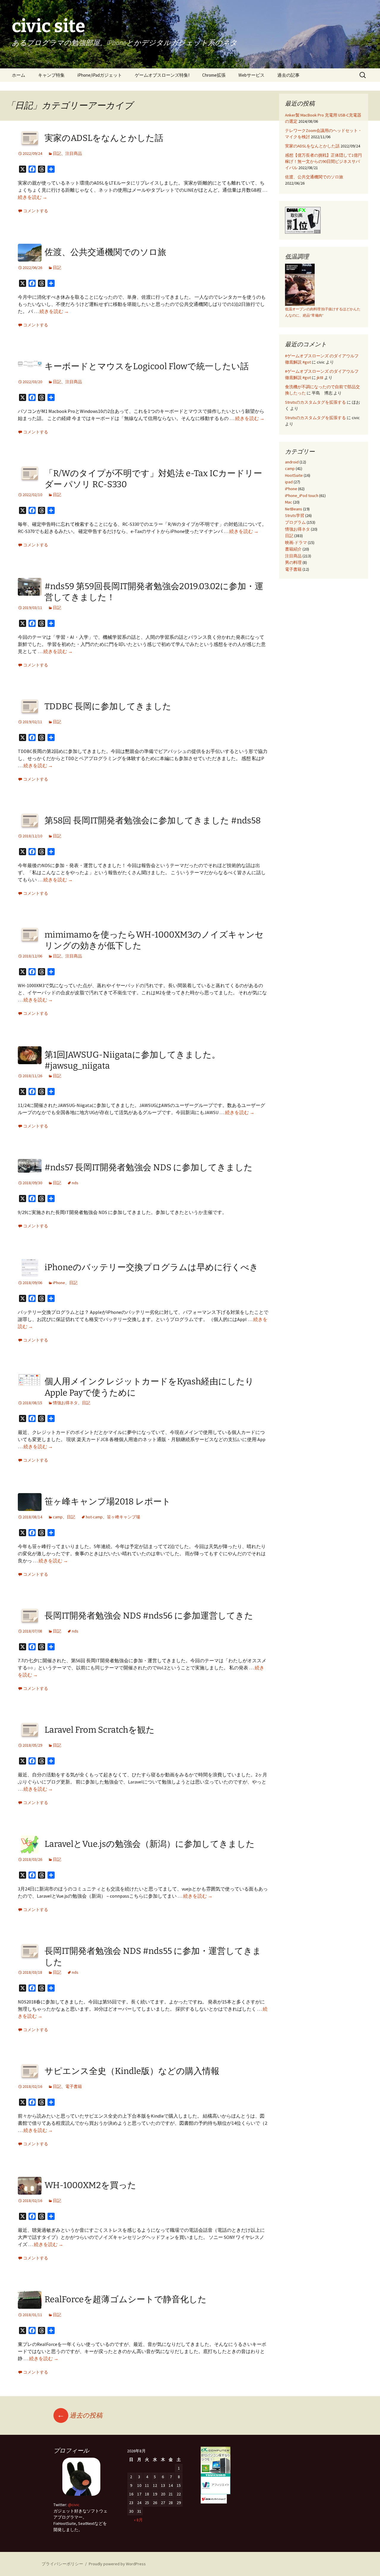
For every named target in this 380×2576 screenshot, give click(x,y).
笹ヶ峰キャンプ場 (123, 1517)
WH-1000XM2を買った (90, 2185)
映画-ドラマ (296, 542)
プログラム (295, 522)
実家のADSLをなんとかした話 (104, 138)
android (292, 462)
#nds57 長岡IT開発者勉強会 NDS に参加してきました (149, 1167)
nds (75, 1183)
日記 (57, 153)
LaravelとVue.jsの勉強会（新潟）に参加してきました (150, 1844)
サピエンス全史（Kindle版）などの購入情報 (132, 2071)
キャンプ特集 (51, 75)
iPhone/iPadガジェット (100, 75)
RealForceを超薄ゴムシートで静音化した (126, 2299)
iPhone (59, 1283)
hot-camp (94, 1517)
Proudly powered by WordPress (117, 2564)
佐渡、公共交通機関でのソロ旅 (105, 252)
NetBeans (294, 509)
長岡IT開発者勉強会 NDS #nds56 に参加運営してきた (149, 1616)
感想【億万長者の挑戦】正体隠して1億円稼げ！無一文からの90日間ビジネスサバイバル (323, 161)
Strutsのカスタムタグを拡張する (315, 402)
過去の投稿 (80, 2415)
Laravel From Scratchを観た (100, 1730)
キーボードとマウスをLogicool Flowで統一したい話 (147, 366)
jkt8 (320, 378)
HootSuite (294, 475)
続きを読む (33, 197)
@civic (74, 2505)
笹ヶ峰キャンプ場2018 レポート (108, 1502)
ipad (289, 482)
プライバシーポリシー (62, 2564)
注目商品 (74, 153)
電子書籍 (74, 2086)
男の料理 (293, 562)
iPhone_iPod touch (302, 496)
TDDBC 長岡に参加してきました (108, 706)
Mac (289, 502)
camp (58, 1517)
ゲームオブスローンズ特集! (162, 75)
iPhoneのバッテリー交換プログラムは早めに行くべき (151, 1267)
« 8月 (138, 2520)
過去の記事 (288, 75)
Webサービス (251, 75)
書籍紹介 (293, 549)
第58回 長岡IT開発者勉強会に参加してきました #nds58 (153, 821)
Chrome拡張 (214, 75)
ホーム (19, 75)
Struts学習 (295, 515)
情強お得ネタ (65, 1403)
